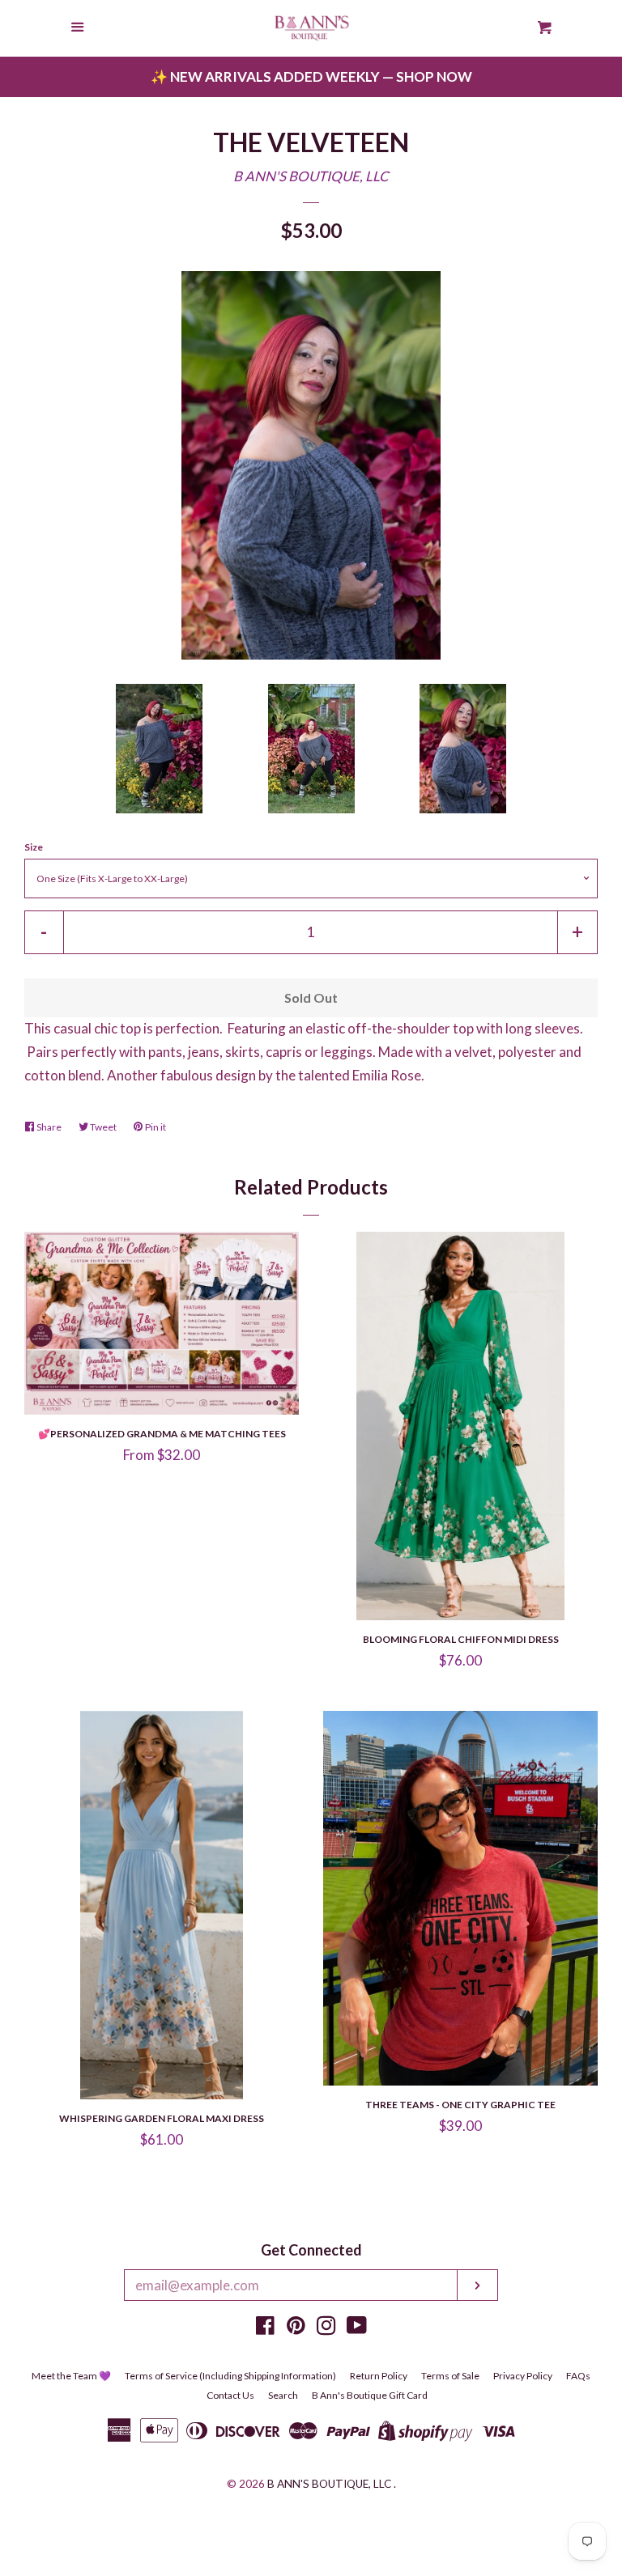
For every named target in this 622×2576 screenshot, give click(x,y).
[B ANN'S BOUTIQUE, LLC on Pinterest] (296, 2328)
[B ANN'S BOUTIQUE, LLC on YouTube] (357, 2328)
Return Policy (379, 2376)
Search (283, 2395)
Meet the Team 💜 (71, 2376)
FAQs (578, 2376)
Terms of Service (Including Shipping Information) (230, 2376)
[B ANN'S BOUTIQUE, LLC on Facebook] (265, 2328)
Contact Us (230, 2395)
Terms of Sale (450, 2376)
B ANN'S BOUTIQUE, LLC (311, 176)
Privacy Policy (523, 2376)
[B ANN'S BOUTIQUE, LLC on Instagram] (326, 2328)
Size (34, 847)
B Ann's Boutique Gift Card (370, 2395)
